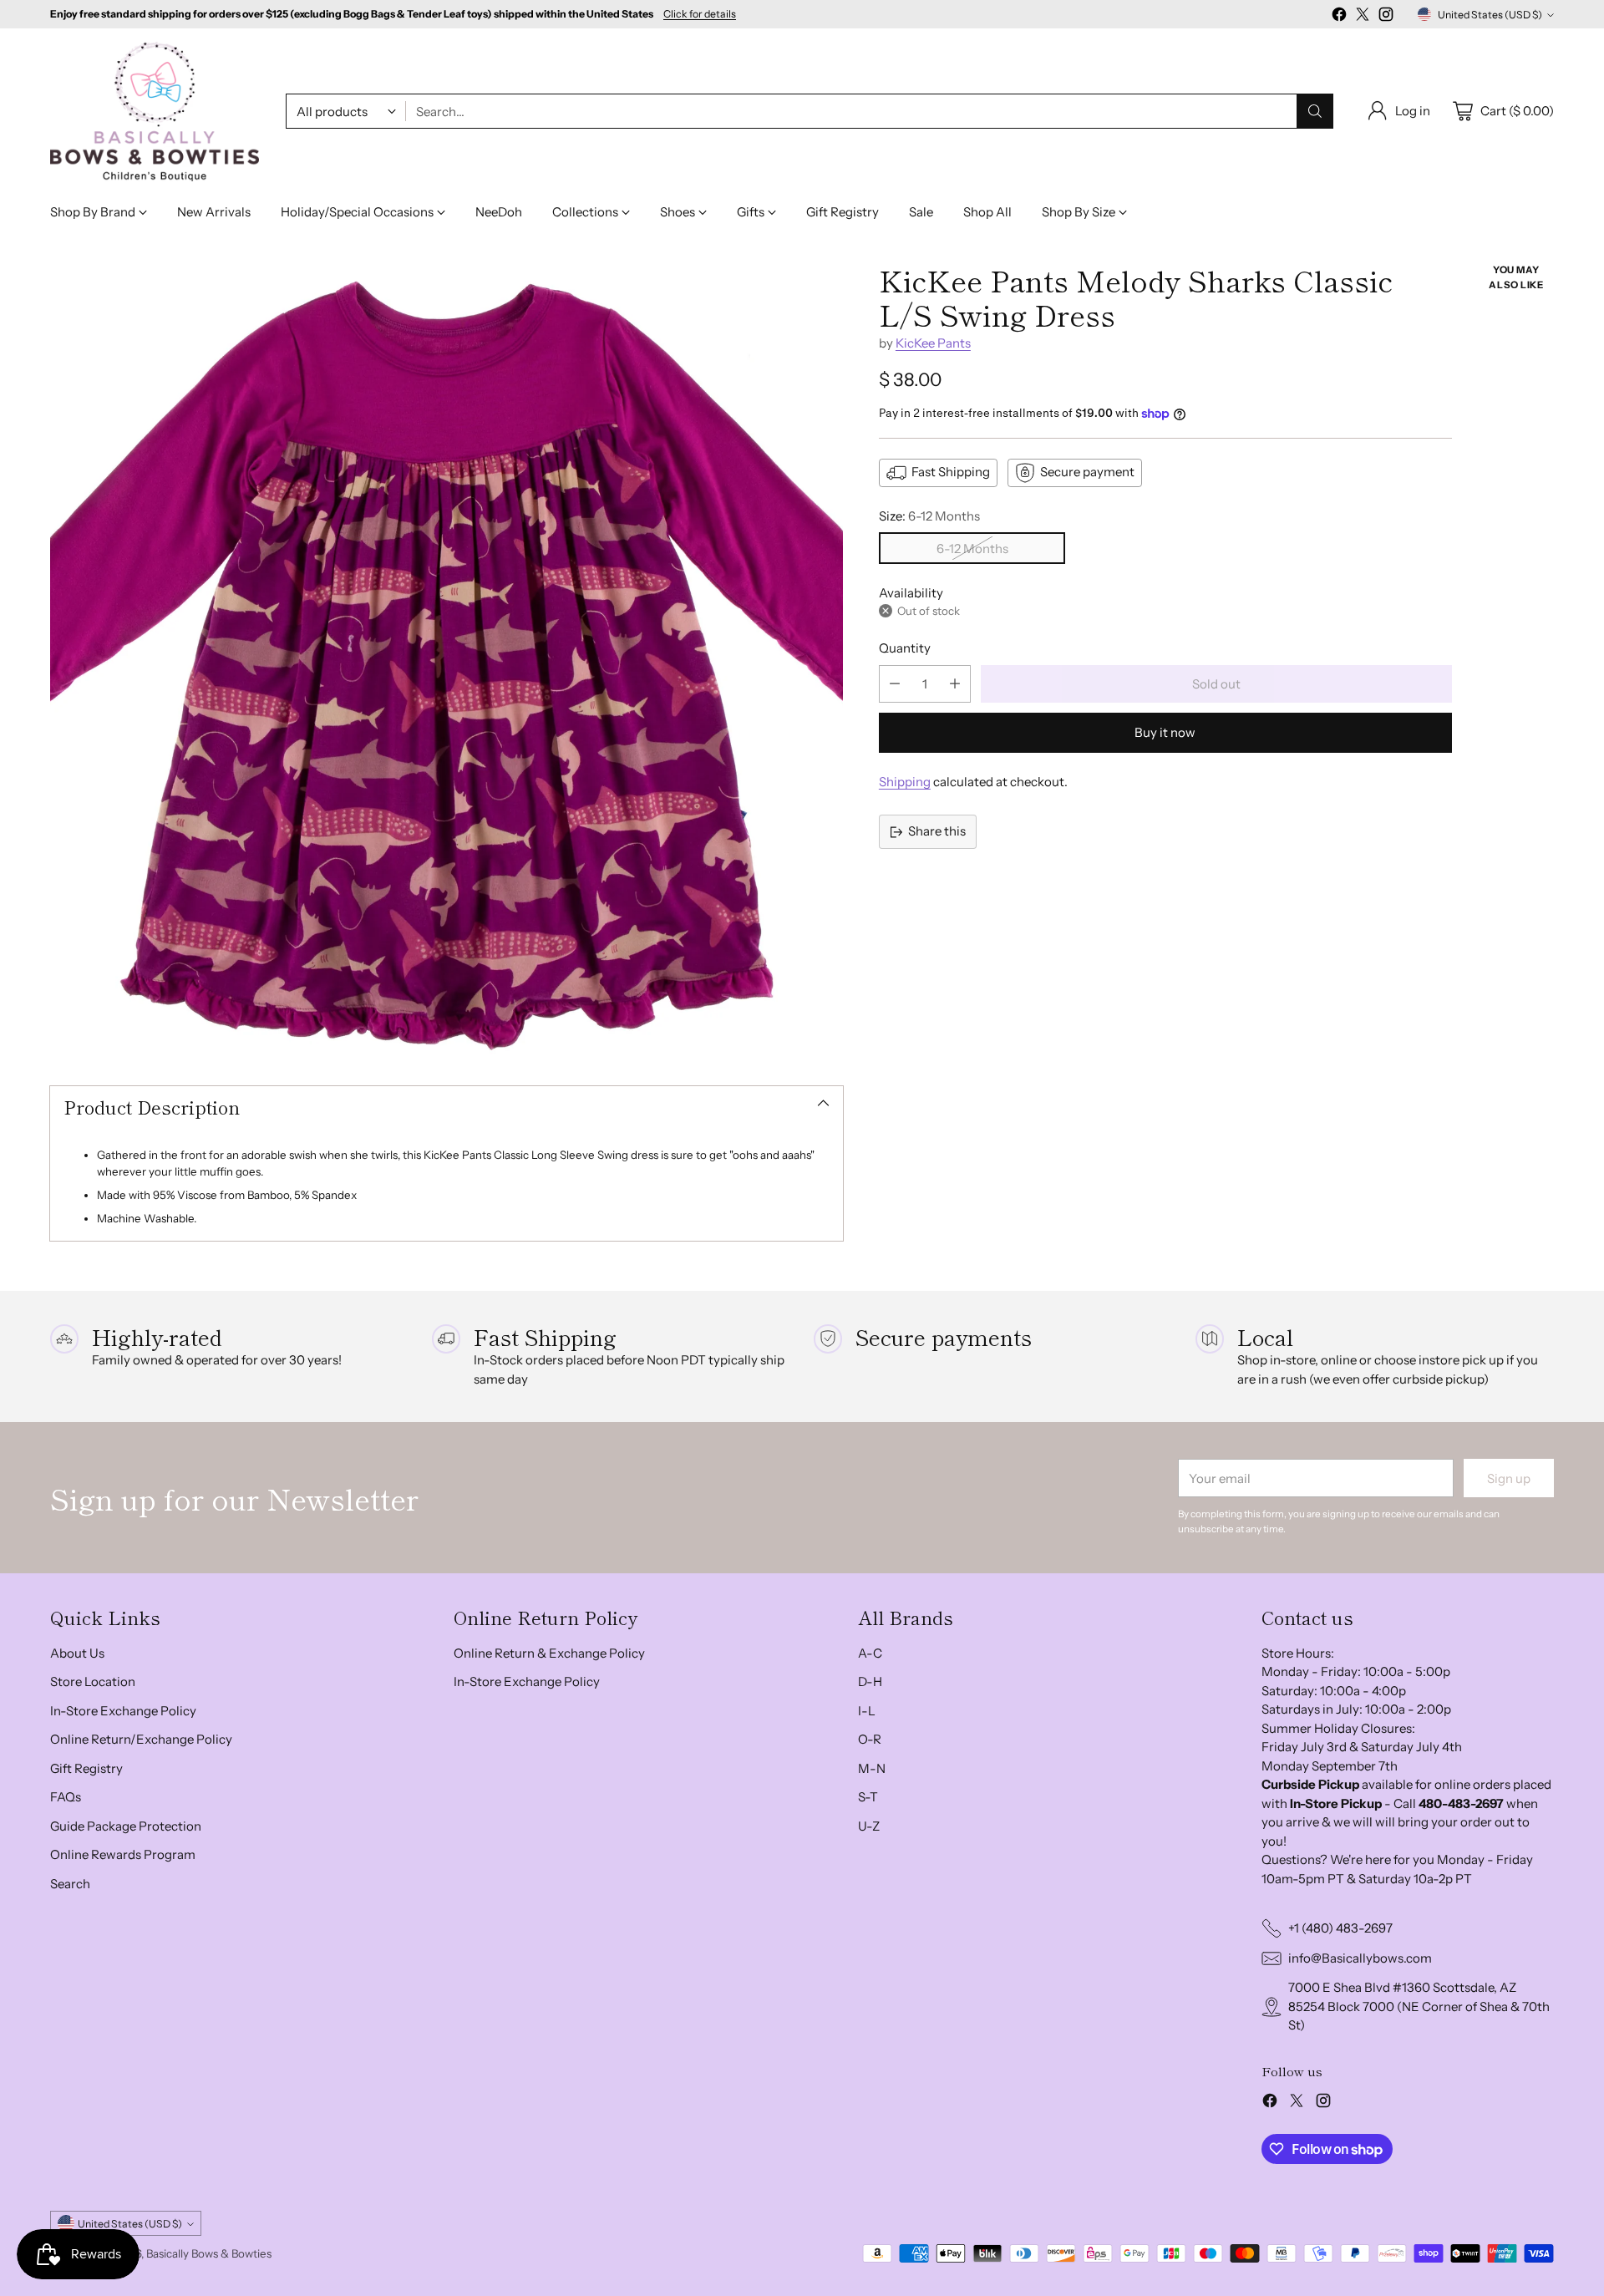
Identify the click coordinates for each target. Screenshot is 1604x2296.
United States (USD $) (1490, 15)
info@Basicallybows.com (1360, 1958)
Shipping (905, 782)
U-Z (869, 1826)
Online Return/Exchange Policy (141, 1739)
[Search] (1315, 111)
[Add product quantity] (955, 684)
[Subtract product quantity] (895, 684)
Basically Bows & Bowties (209, 2253)
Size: (929, 516)
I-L (867, 1711)
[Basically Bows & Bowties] (155, 112)
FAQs (66, 1797)
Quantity (905, 648)
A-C (870, 1653)
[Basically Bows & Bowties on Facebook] (1339, 17)
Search (70, 1884)
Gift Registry (86, 1768)
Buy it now (1165, 732)
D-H (870, 1681)
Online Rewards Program (123, 1854)
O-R (870, 1739)
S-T (868, 1797)
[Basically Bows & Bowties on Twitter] (1363, 17)
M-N (872, 1768)
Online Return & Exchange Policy (549, 1653)
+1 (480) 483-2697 (1340, 1928)
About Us (77, 1653)
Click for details (700, 14)
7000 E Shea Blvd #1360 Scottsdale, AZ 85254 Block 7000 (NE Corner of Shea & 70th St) (1419, 2006)
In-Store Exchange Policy (123, 1711)
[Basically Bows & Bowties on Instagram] (1386, 17)
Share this (937, 831)
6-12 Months (972, 549)
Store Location (93, 1681)
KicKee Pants (933, 343)
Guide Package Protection (126, 1826)
